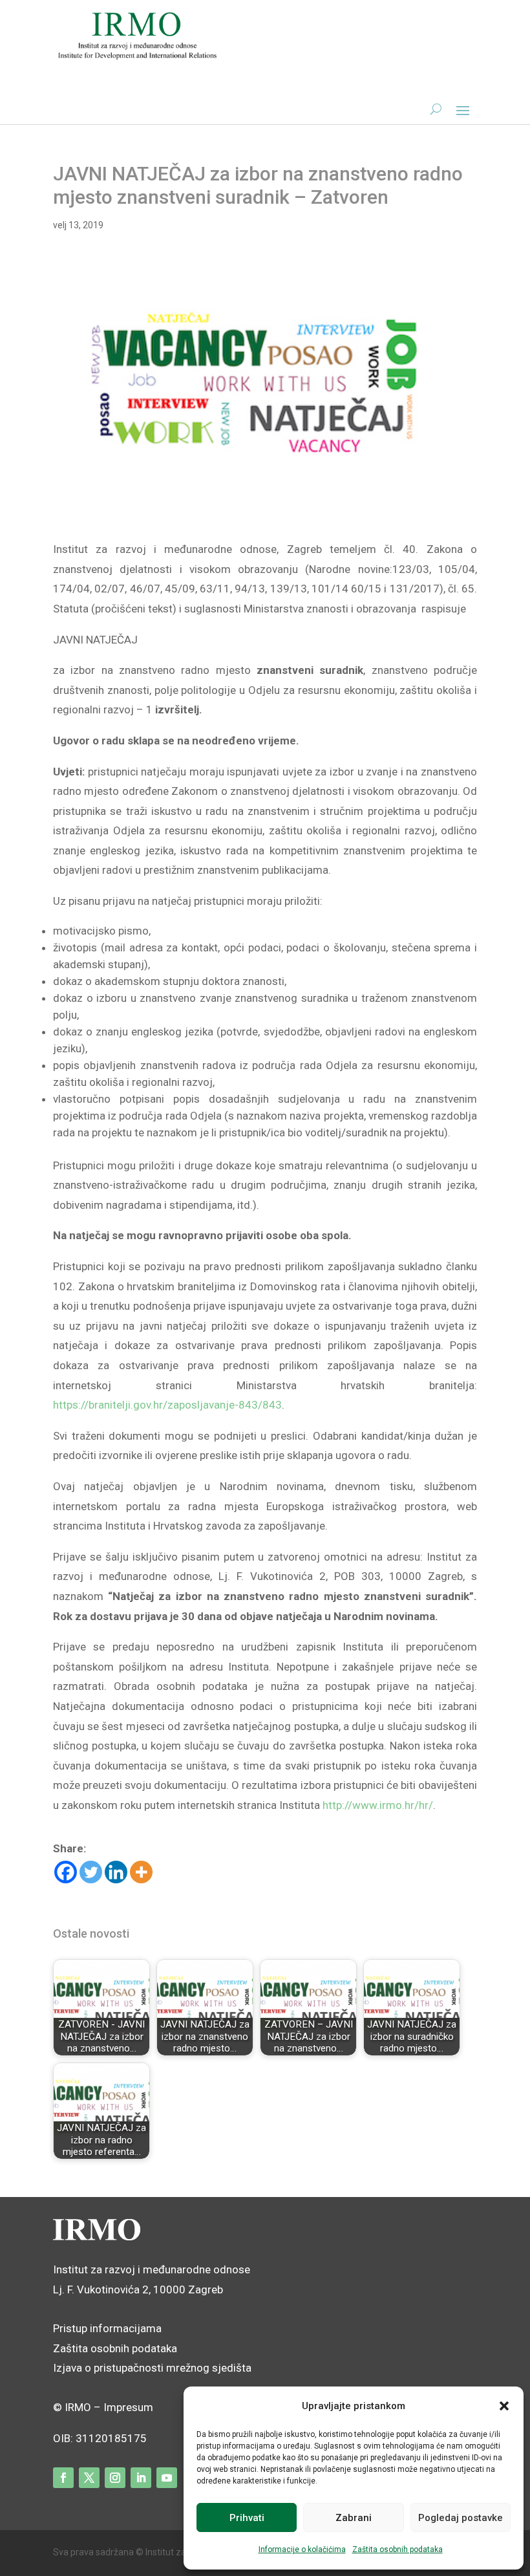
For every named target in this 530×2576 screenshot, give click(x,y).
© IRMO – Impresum (103, 2407)
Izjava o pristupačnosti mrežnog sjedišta (152, 2368)
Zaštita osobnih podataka (397, 2549)
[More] (141, 1872)
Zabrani (354, 2518)
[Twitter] (91, 1872)
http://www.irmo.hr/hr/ (378, 1805)
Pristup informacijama (107, 2328)
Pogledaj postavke (461, 2518)
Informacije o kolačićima (302, 2549)
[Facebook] (66, 1872)
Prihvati (247, 2518)
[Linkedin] (116, 1872)
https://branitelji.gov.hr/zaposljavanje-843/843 (167, 1405)
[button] (504, 2406)
